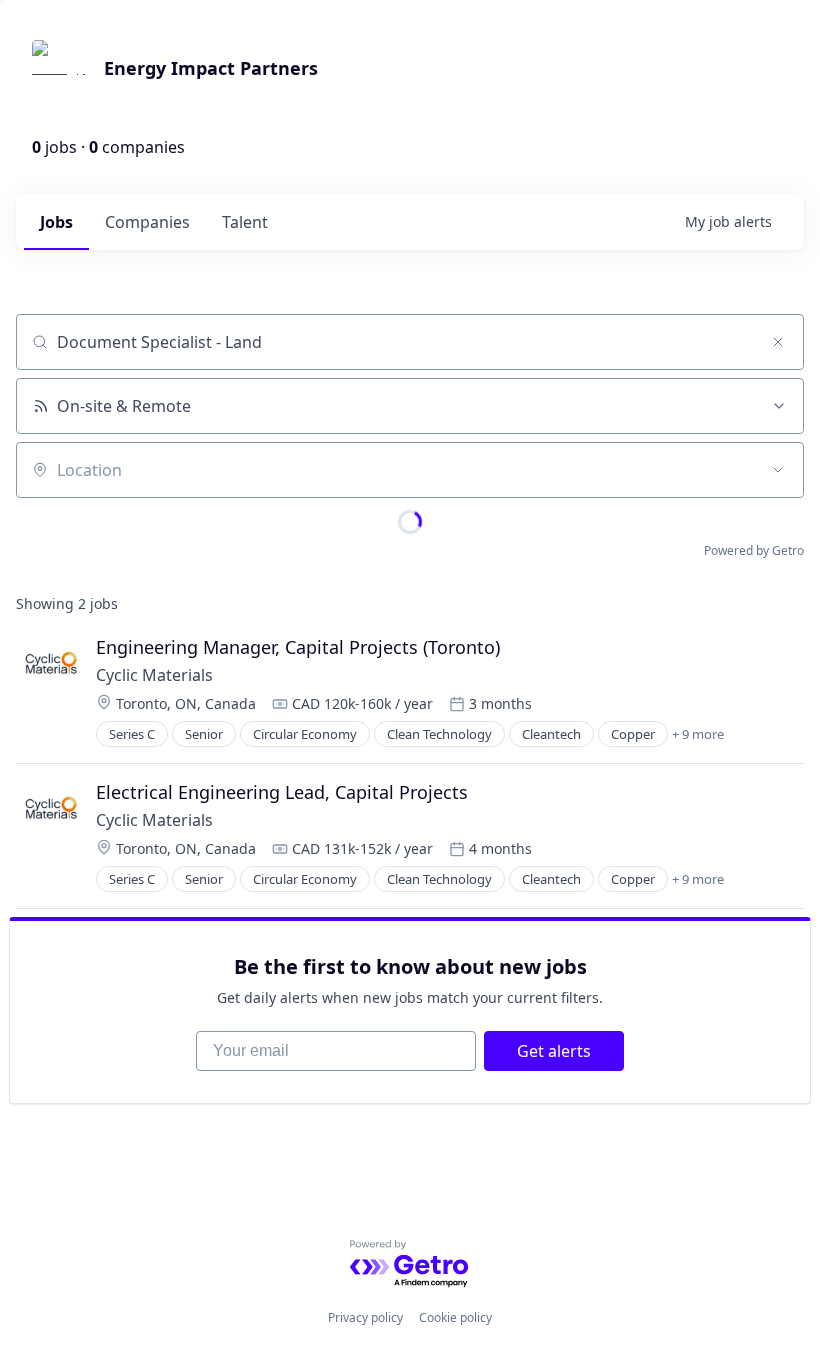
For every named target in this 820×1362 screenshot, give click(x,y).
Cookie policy (455, 1317)
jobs (56, 222)
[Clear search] (778, 342)
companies (147, 222)
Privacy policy (365, 1317)
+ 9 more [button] (698, 734)
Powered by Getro (754, 550)
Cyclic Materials (154, 675)
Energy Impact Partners (211, 68)
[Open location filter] (778, 470)
